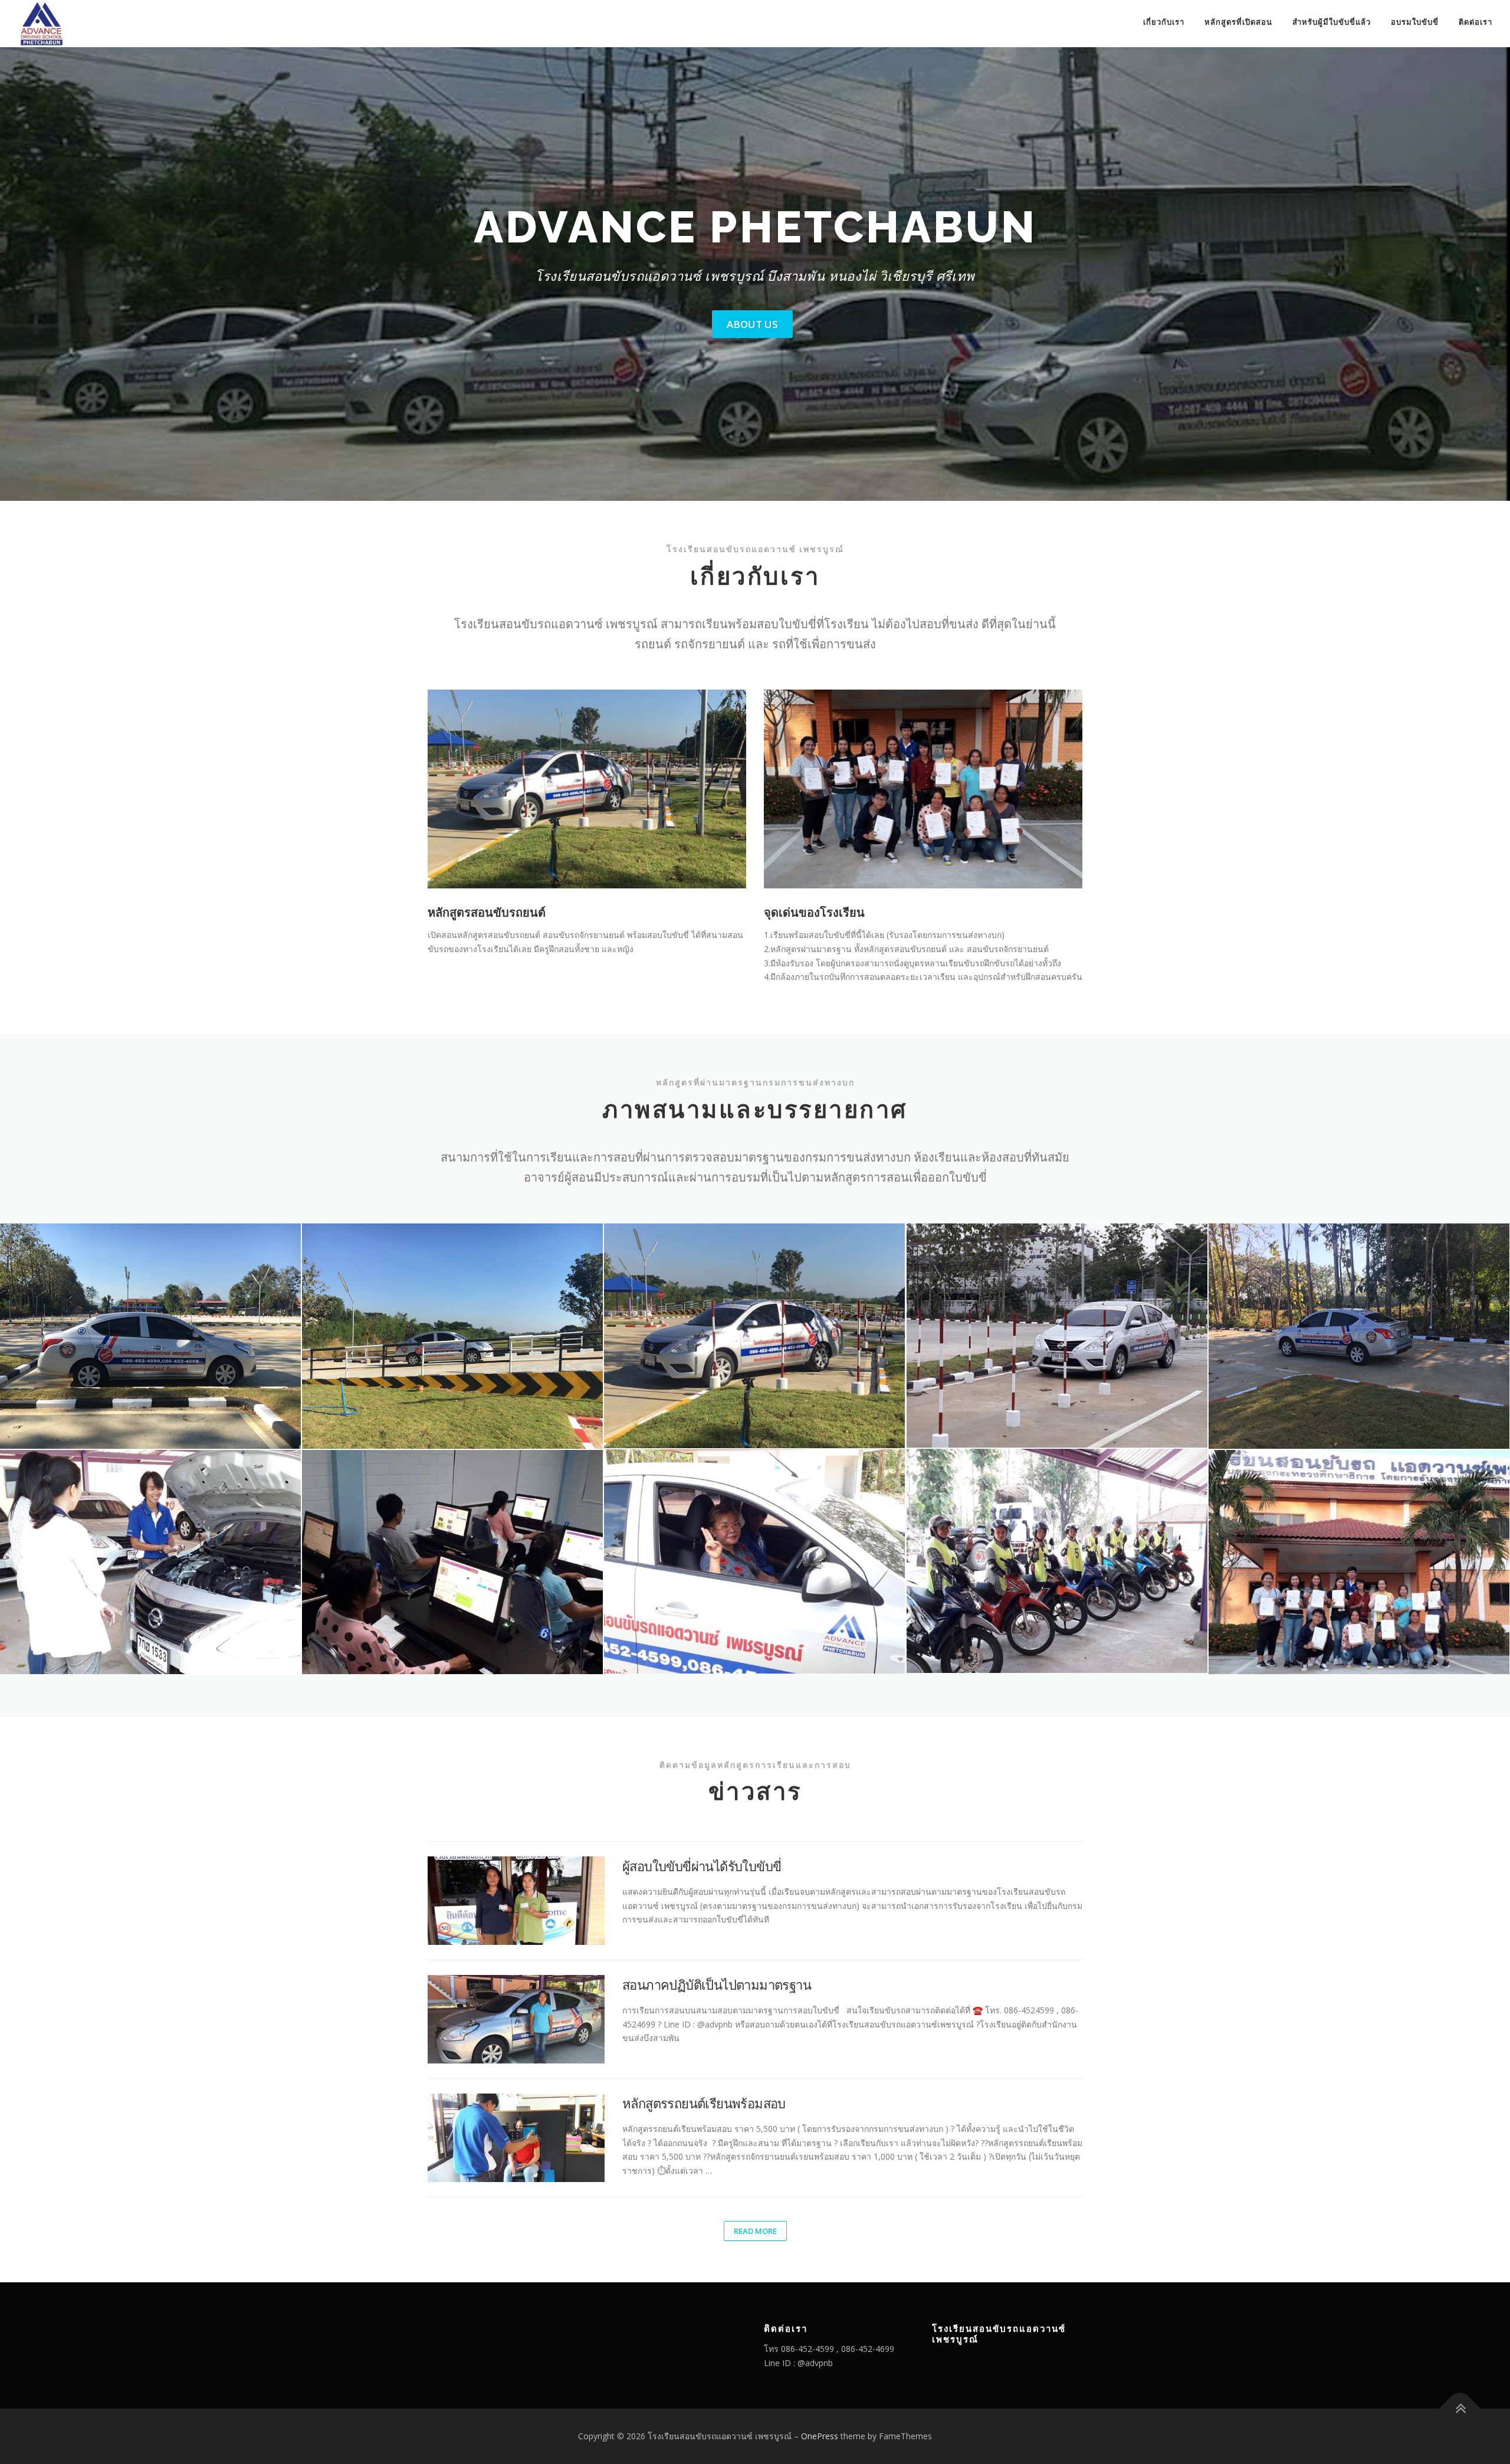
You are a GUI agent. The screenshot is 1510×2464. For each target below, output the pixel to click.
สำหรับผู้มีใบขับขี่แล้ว (1332, 22)
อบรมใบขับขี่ (1415, 22)
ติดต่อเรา (1475, 22)
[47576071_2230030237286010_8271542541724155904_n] (1359, 1336)
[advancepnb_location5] (452, 1562)
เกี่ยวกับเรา (1164, 22)
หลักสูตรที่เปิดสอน (1238, 22)
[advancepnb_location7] (1057, 1561)
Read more (755, 2231)
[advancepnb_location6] (754, 1562)
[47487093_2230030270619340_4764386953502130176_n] (452, 1336)
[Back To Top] (1460, 2408)
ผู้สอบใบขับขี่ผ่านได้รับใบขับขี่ (702, 1866)
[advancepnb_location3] (1057, 1336)
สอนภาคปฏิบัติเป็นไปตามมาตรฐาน (717, 1984)
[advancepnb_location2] (754, 1336)
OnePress (820, 2436)
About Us (752, 324)
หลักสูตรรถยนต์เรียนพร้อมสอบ (704, 2103)
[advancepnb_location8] (1359, 1562)
